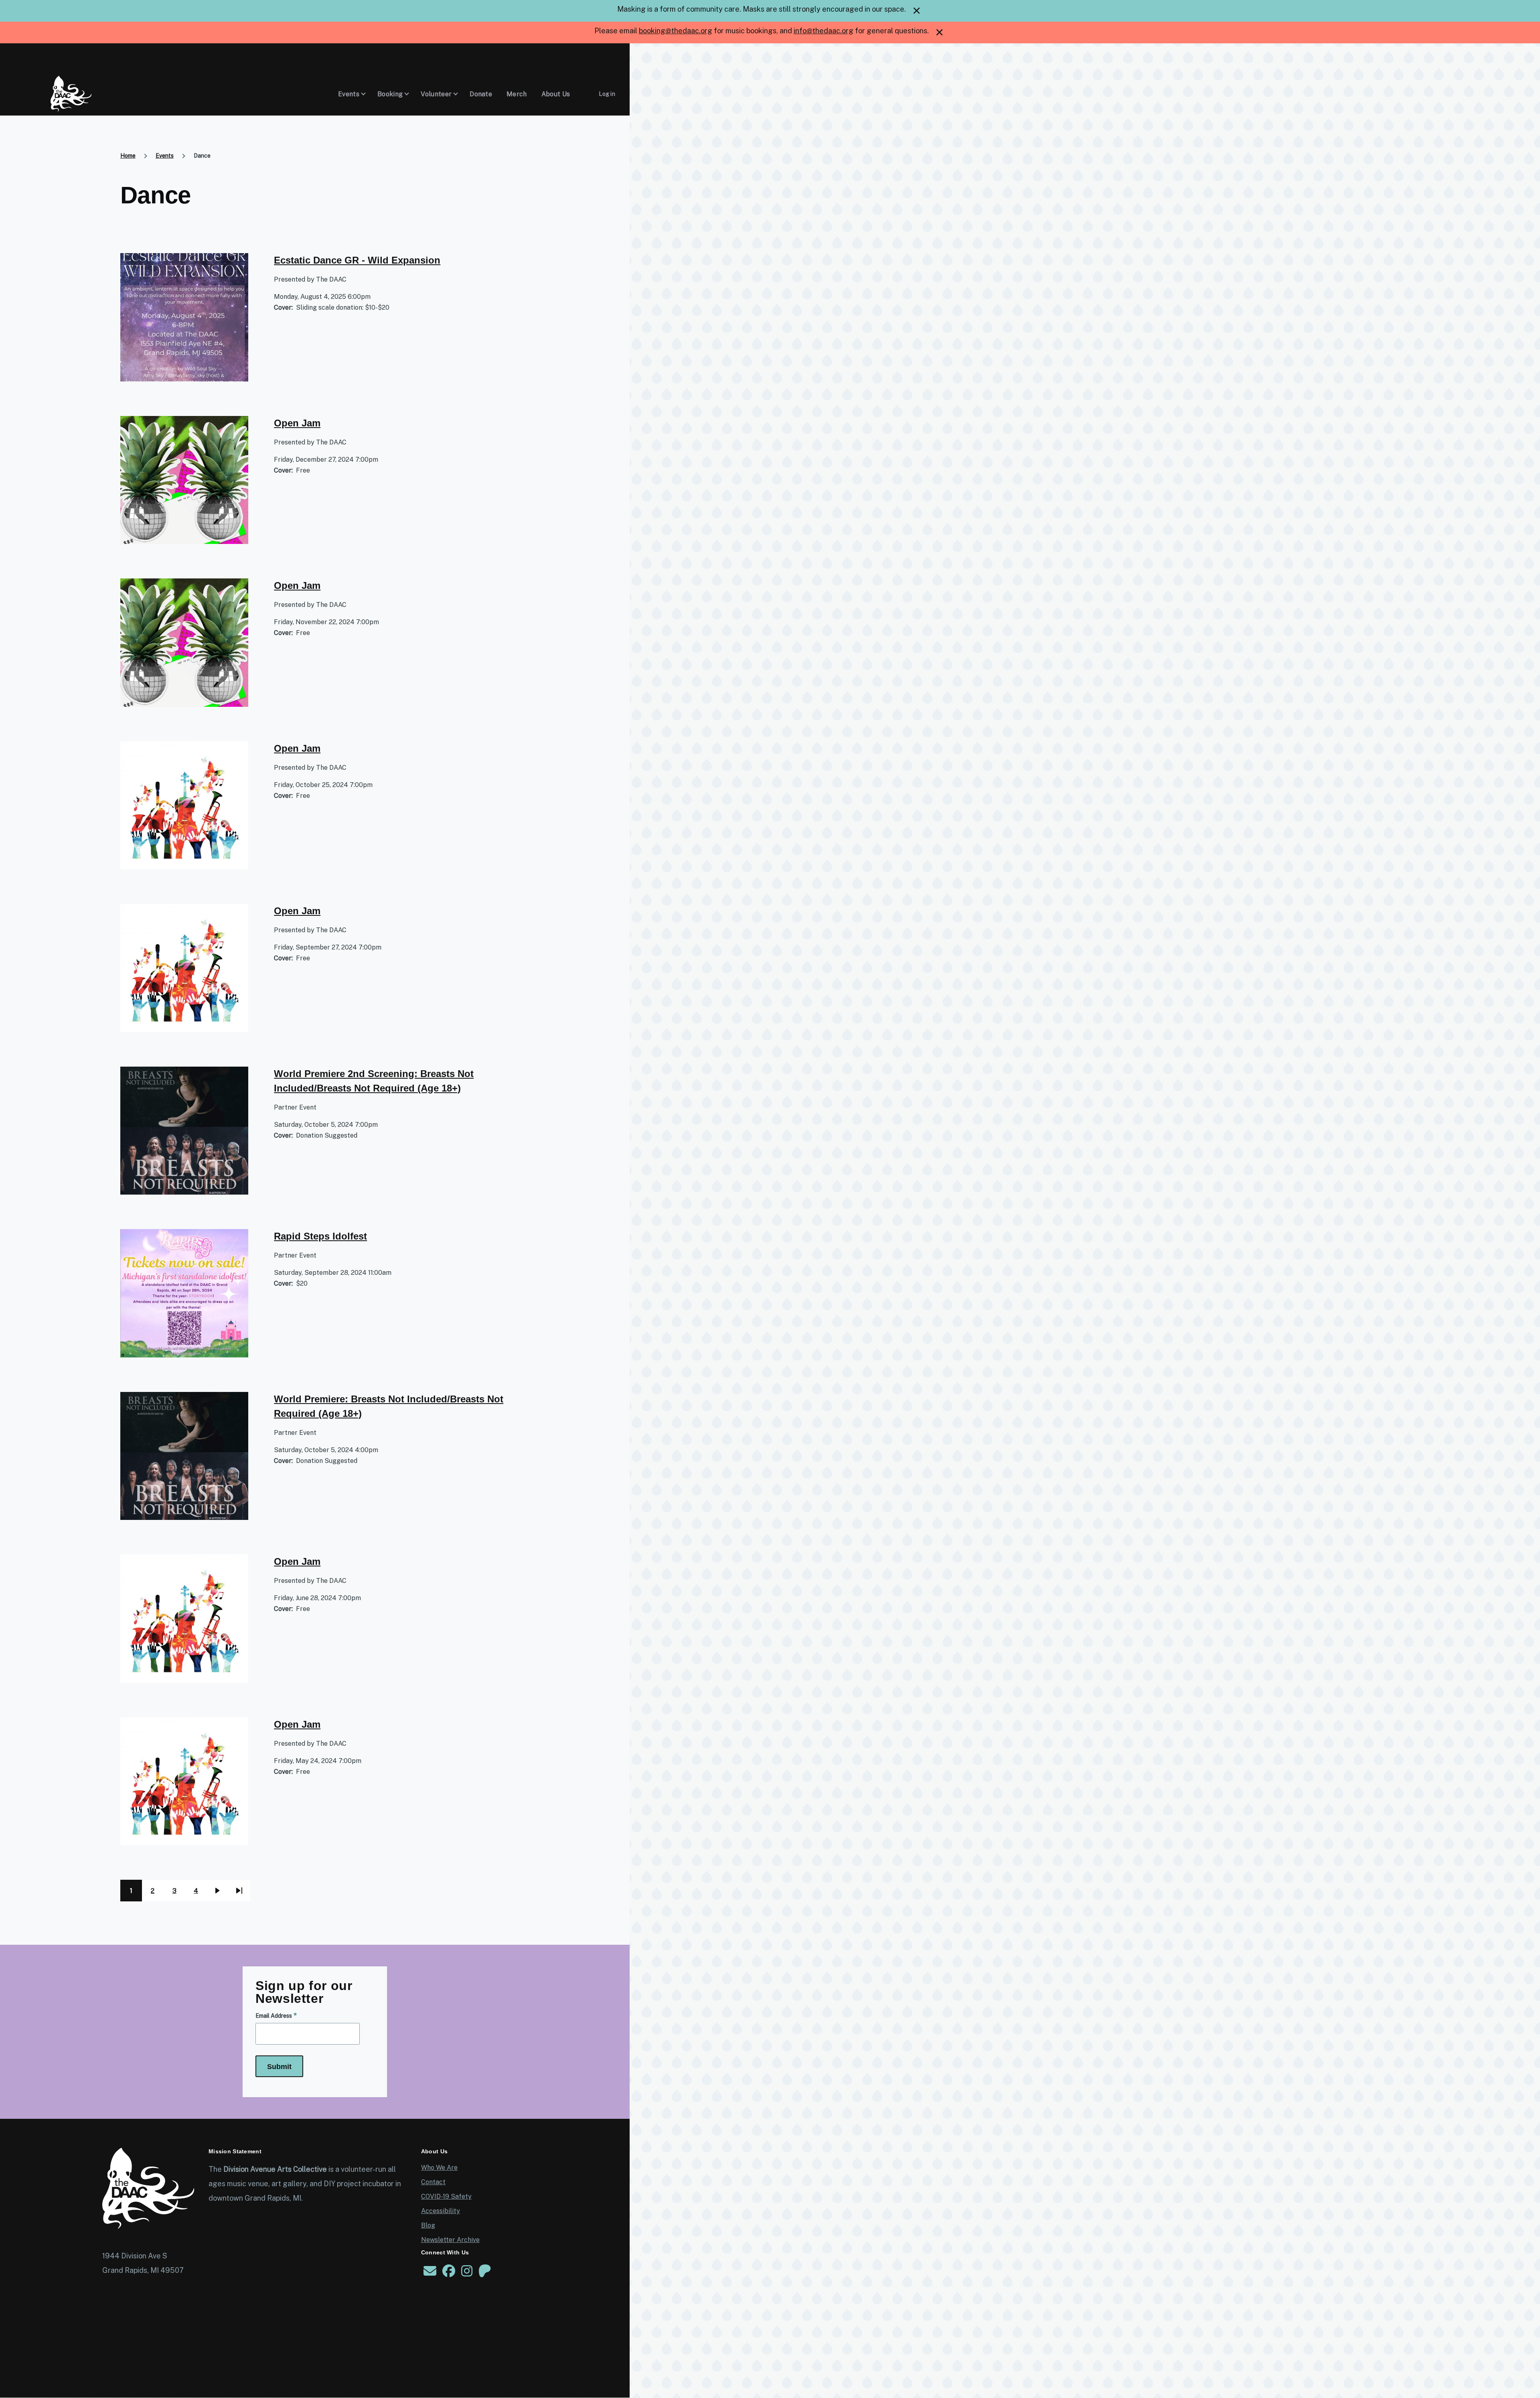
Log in (607, 94)
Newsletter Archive (450, 2240)
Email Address (274, 2016)
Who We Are (439, 2168)
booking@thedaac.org (676, 31)
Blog (428, 2225)
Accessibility (441, 2211)
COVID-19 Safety (446, 2196)
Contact (433, 2182)
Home (128, 156)
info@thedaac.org (824, 31)
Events (165, 156)
